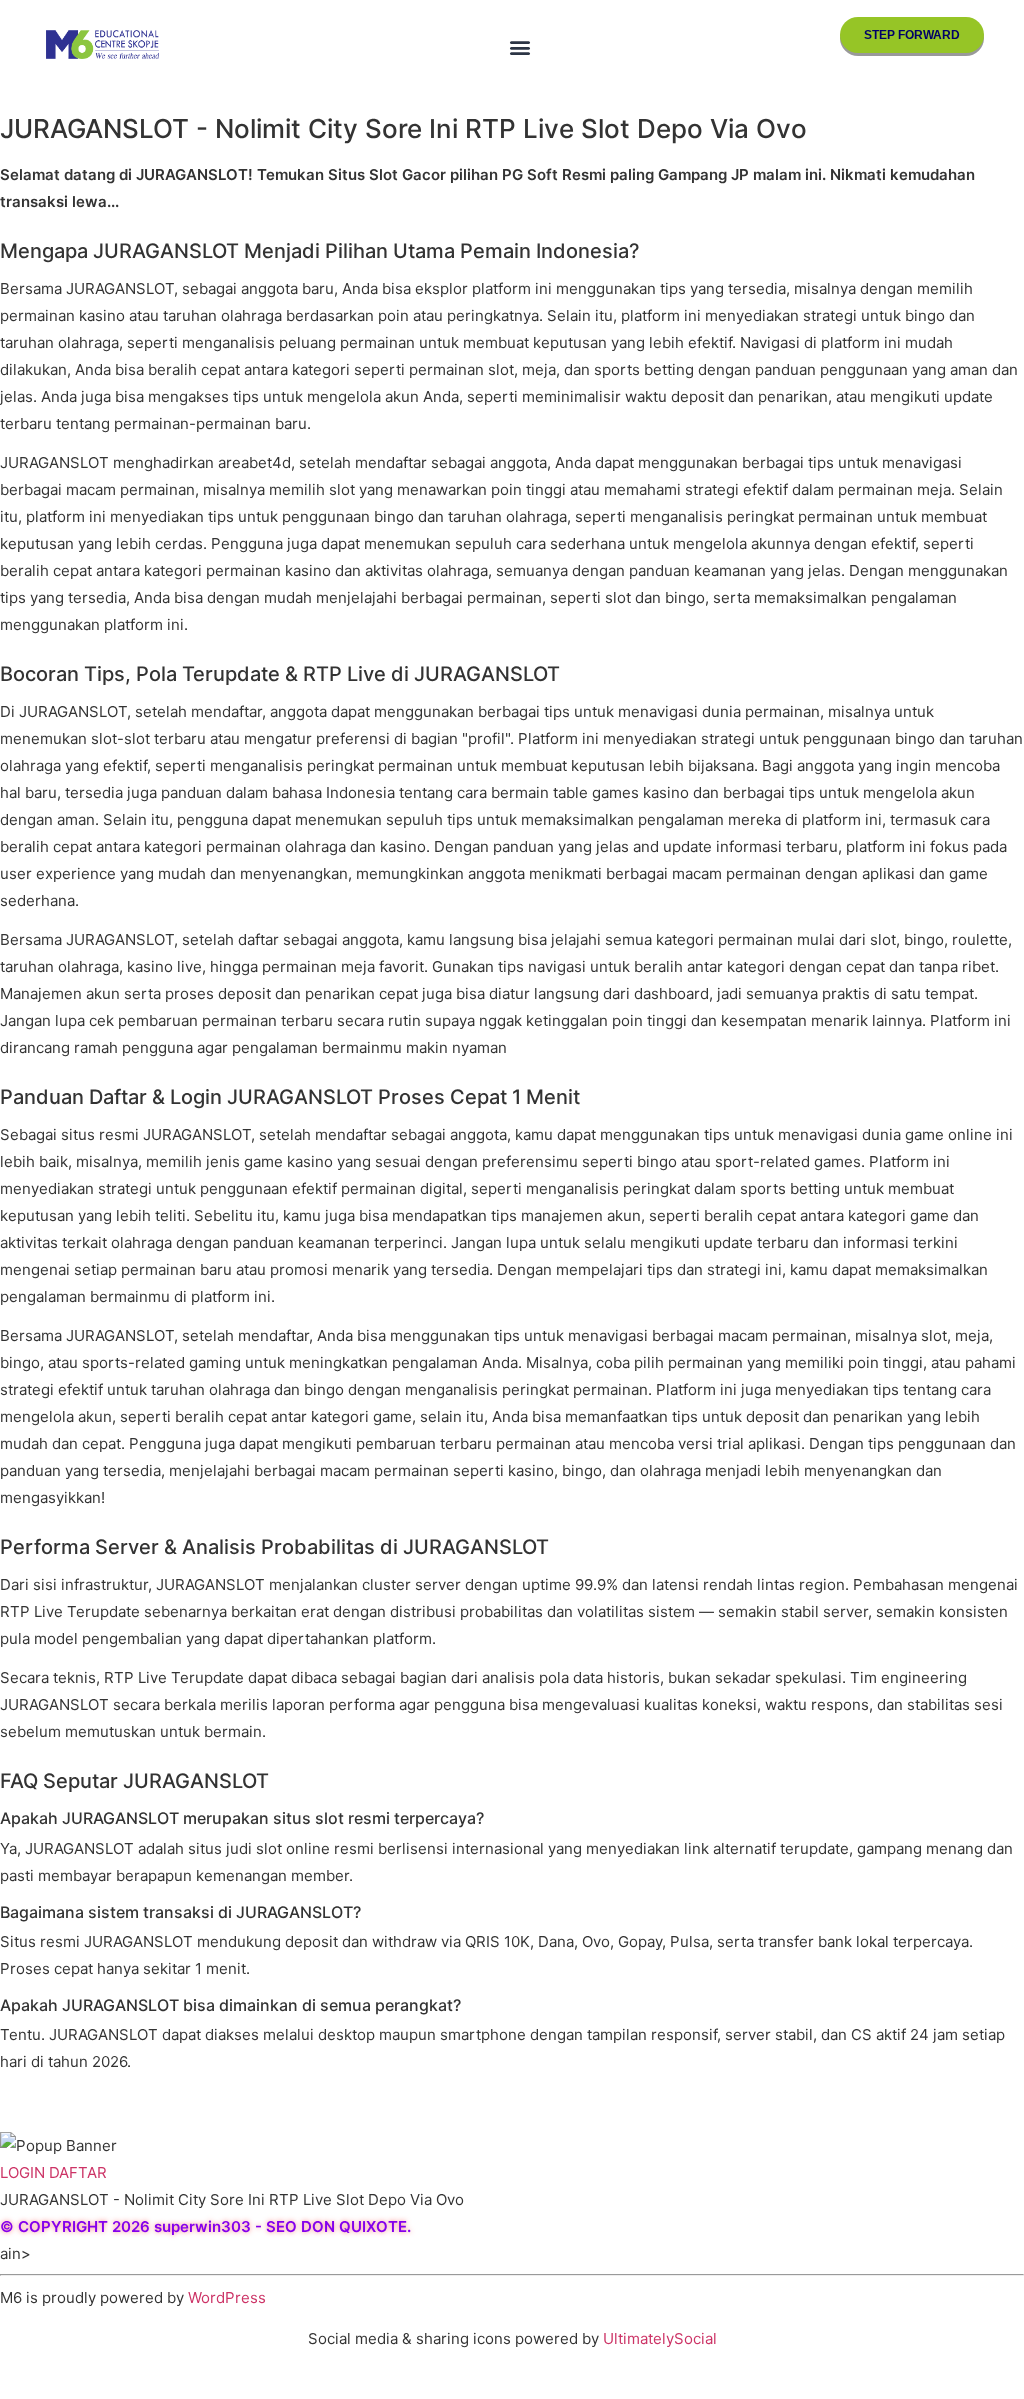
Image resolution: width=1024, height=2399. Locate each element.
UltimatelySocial (660, 2338)
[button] (519, 46)
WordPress (227, 2297)
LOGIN (22, 2172)
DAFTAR (78, 2172)
